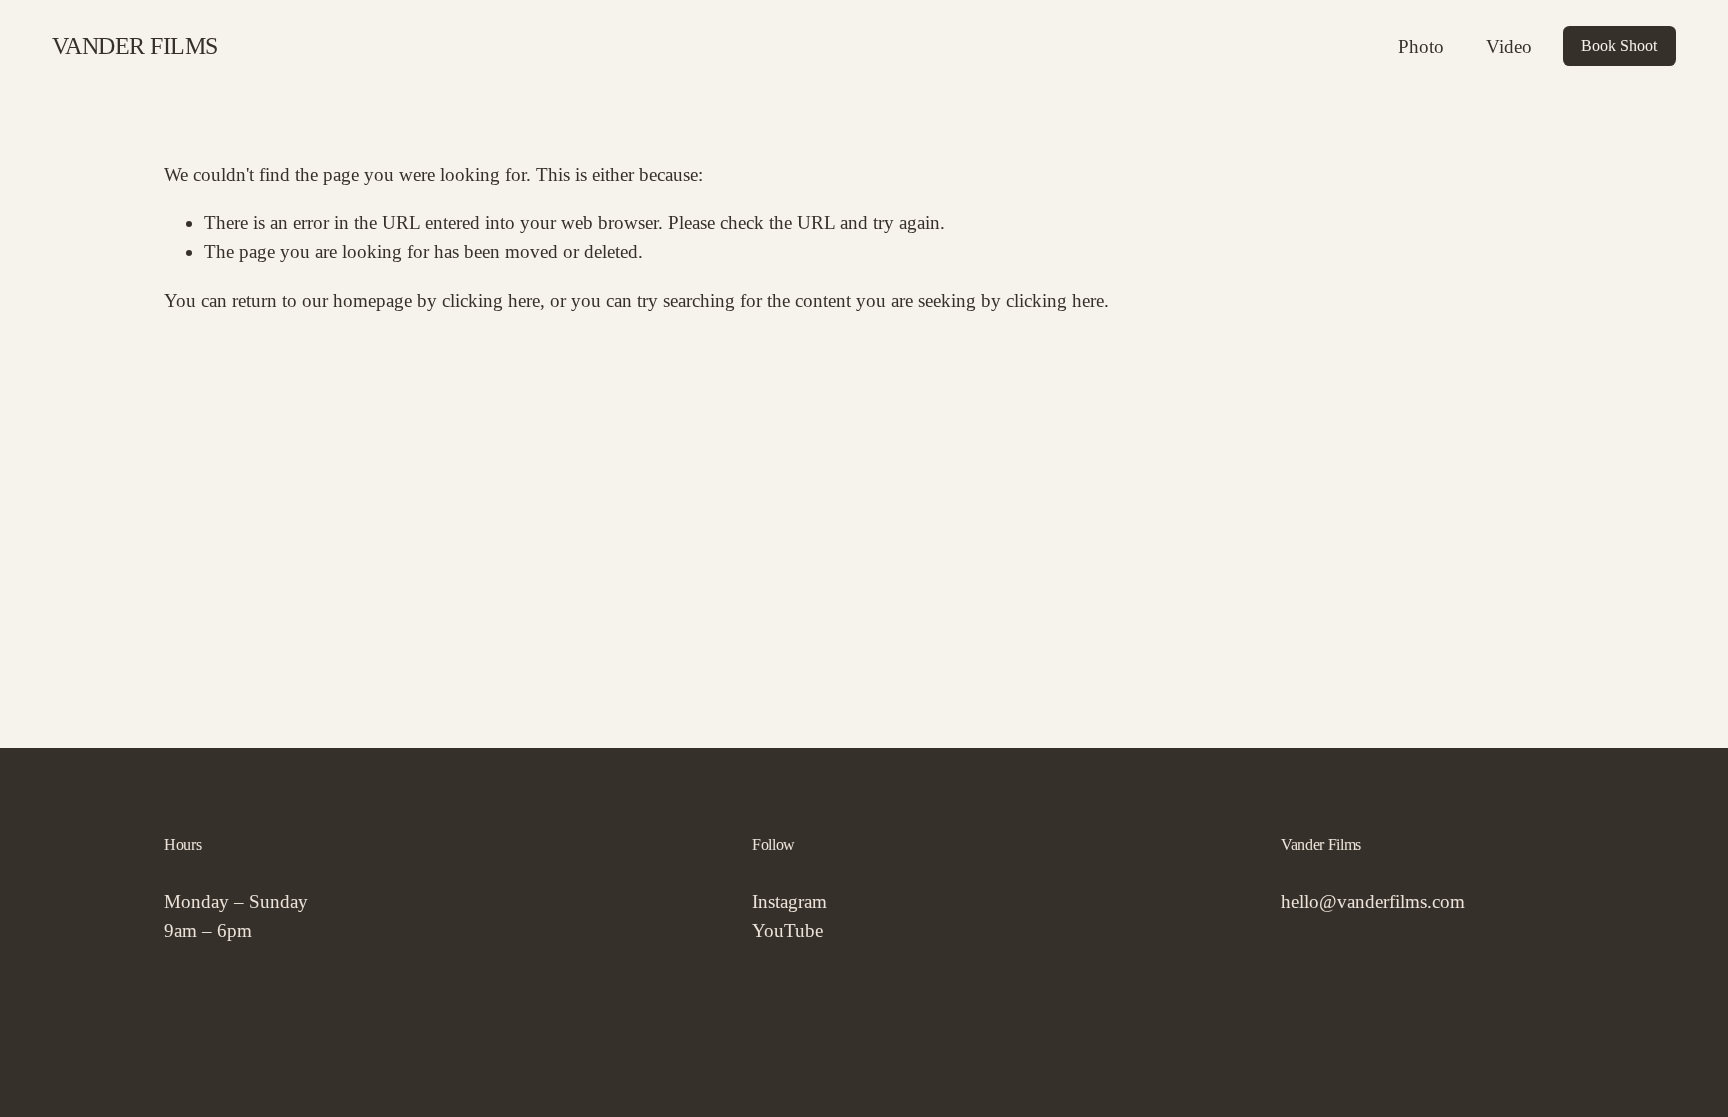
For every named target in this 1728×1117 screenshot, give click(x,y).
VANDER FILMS (135, 45)
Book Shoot (1619, 45)
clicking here (491, 300)
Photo (1421, 46)
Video (1509, 46)
